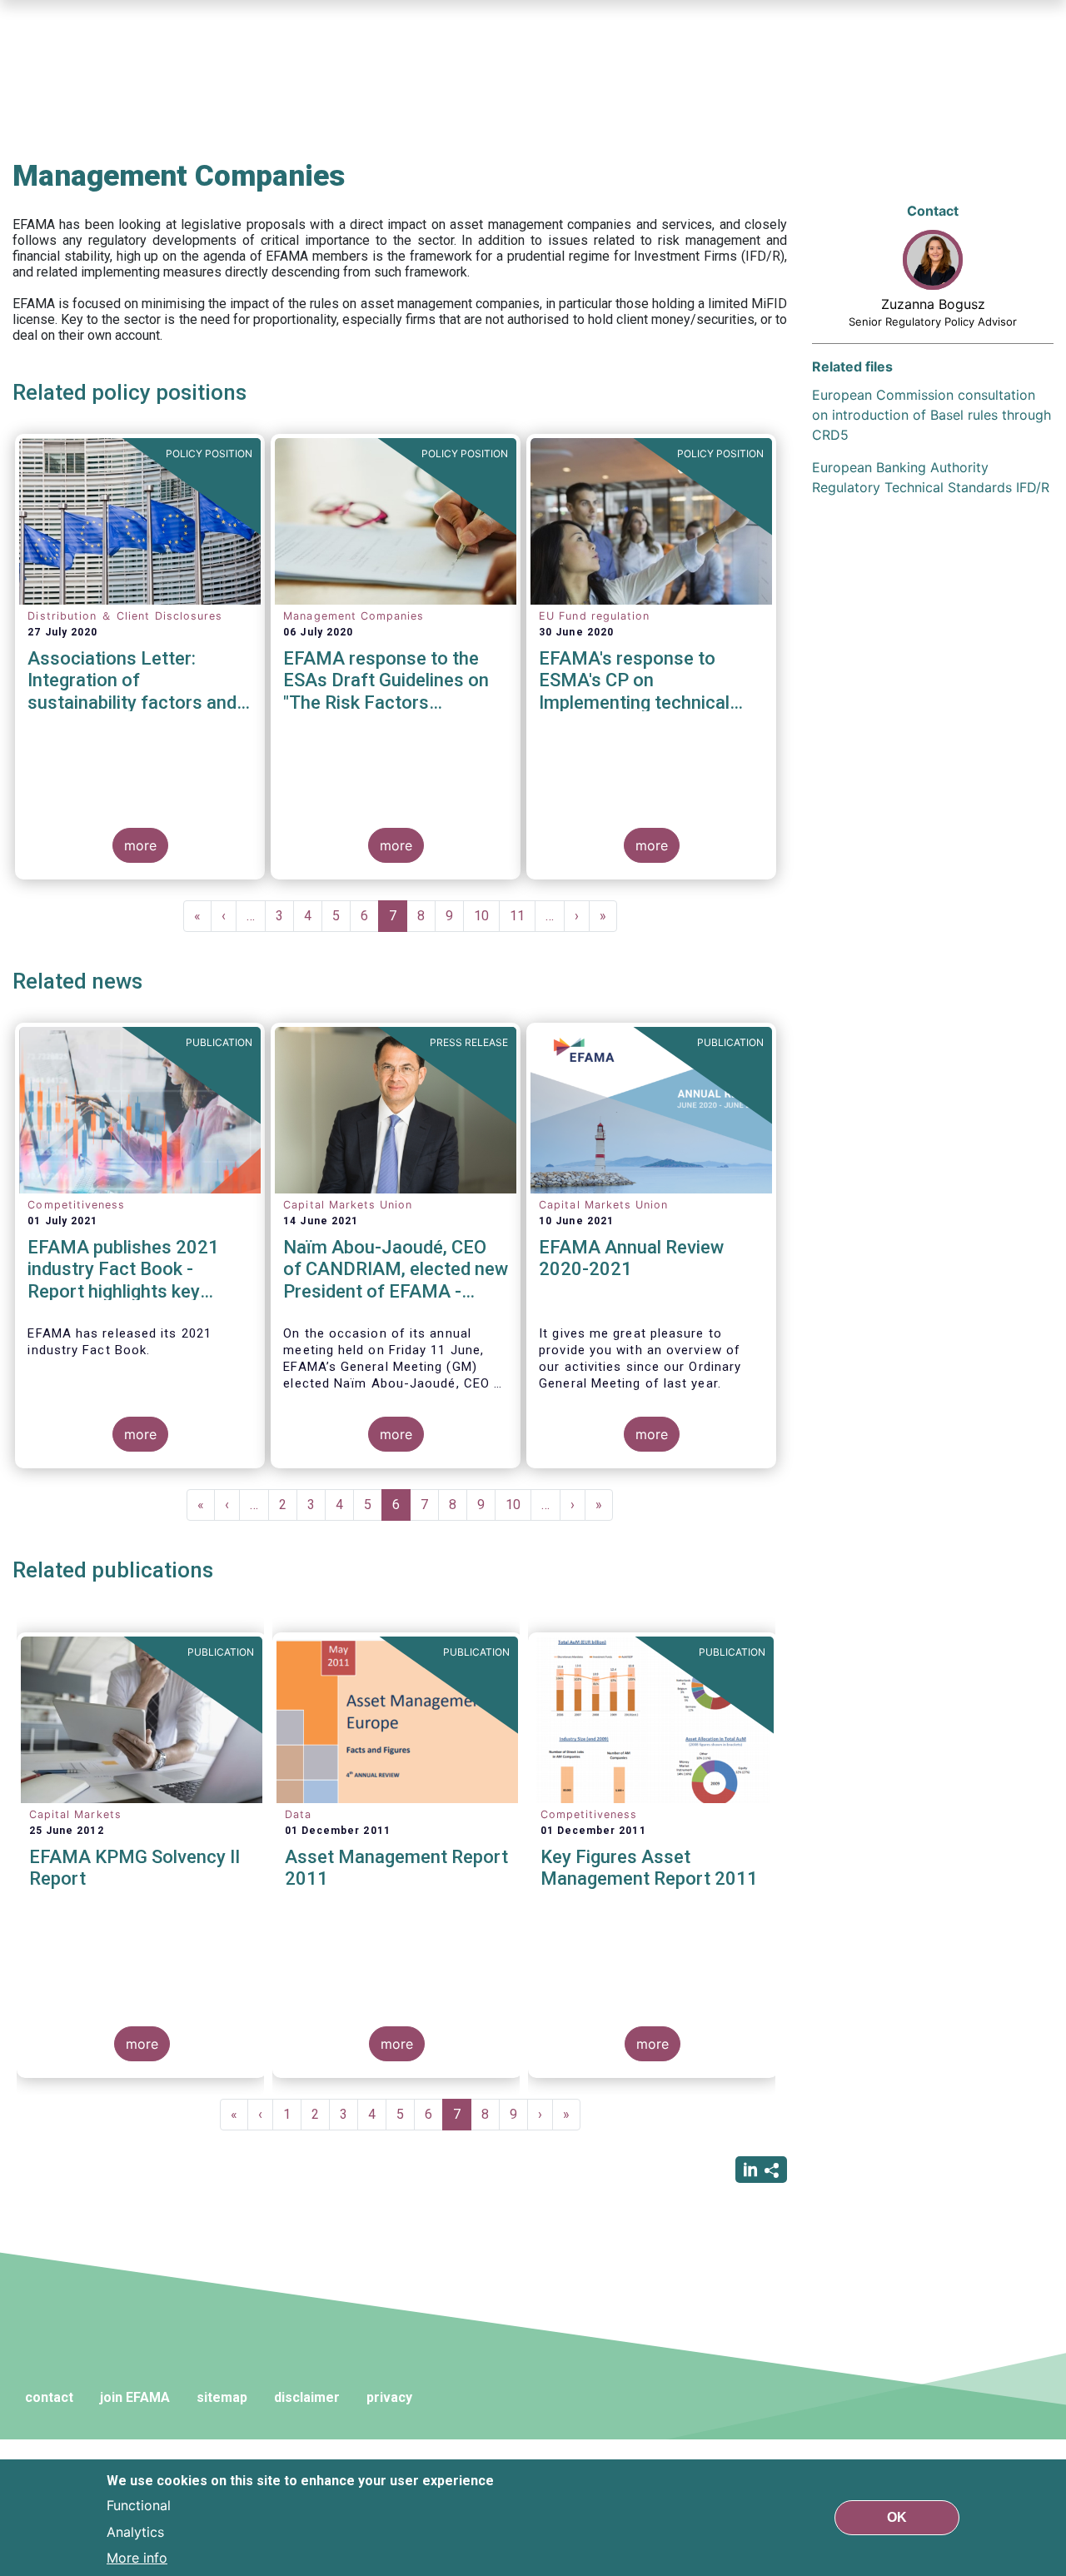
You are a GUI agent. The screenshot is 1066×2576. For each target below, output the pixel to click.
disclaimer (307, 2397)
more (140, 845)
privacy (389, 2397)
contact (49, 2397)
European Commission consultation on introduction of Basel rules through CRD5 (932, 415)
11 (523, 916)
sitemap (222, 2397)
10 (487, 916)
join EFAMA (135, 2397)
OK (897, 2517)
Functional (139, 2504)
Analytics (135, 2531)
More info (137, 2558)
